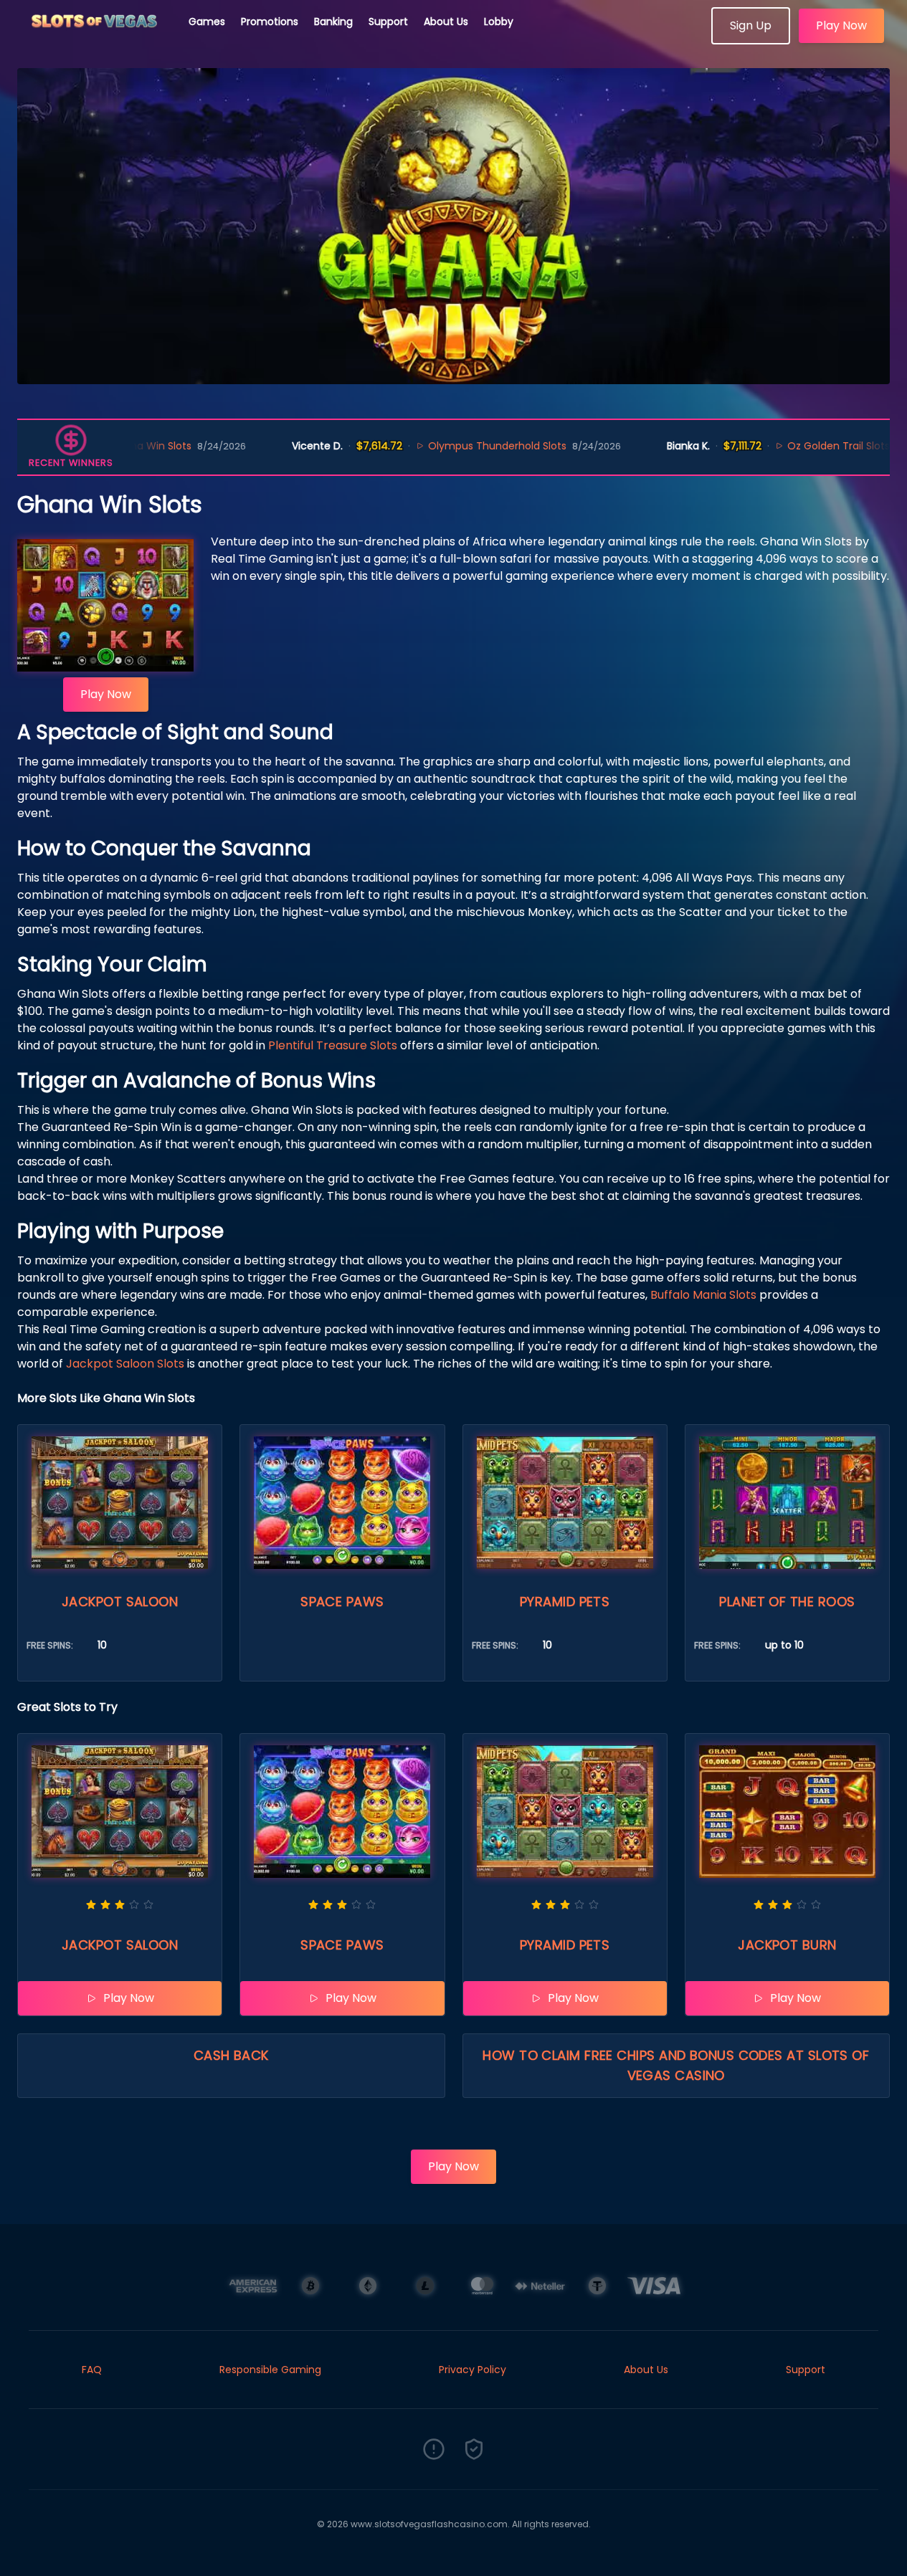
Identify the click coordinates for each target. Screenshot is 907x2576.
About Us (446, 22)
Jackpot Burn (787, 1945)
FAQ (92, 2370)
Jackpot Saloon (120, 1602)
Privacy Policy (473, 2370)
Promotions (270, 22)
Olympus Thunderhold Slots (436, 446)
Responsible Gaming (270, 2370)
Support (388, 22)
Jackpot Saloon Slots (125, 1364)
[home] (95, 39)
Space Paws (342, 1602)
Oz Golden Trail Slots (776, 446)
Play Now (841, 25)
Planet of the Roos (787, 1602)
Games (207, 22)
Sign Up (751, 25)
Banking (333, 22)
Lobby (499, 22)
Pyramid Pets (565, 1602)
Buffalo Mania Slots (703, 1295)
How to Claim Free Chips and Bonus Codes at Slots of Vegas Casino (676, 2065)
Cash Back (231, 2055)
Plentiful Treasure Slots (333, 1045)
